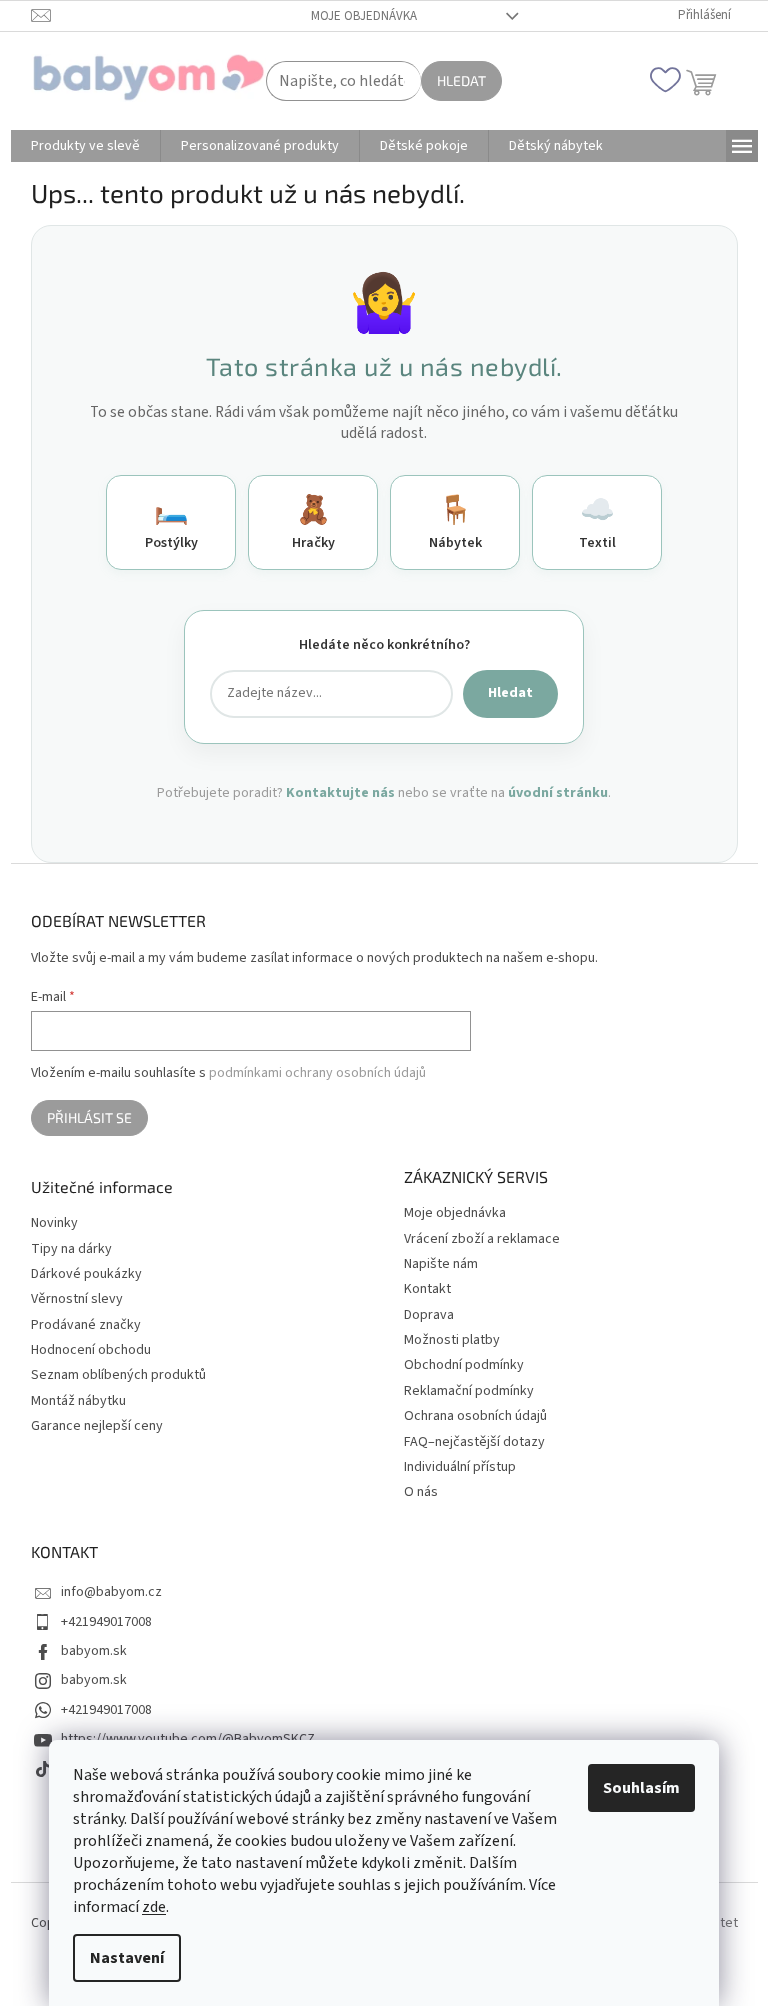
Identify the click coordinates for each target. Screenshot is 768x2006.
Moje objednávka (364, 16)
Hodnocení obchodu (91, 1350)
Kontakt (427, 1289)
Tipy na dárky (71, 1249)
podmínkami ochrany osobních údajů (317, 1073)
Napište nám (441, 1264)
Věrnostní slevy (77, 1299)
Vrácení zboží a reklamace (482, 1239)
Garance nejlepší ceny (97, 1426)
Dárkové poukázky (86, 1274)
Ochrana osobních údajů (475, 1416)
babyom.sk (94, 1651)
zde (154, 1907)
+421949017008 (106, 1622)
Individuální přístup (460, 1467)
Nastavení (127, 1958)
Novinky (54, 1223)
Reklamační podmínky (469, 1391)
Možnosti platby (452, 1340)
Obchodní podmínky (464, 1365)
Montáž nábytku (78, 1401)
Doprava (429, 1315)
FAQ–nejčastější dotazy (474, 1442)
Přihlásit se (89, 1117)
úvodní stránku (558, 793)
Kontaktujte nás (340, 793)
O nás (421, 1492)
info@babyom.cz (111, 1592)
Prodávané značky (86, 1325)
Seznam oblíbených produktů (118, 1375)
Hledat (461, 80)
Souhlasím (641, 1788)
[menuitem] (85, 146)
